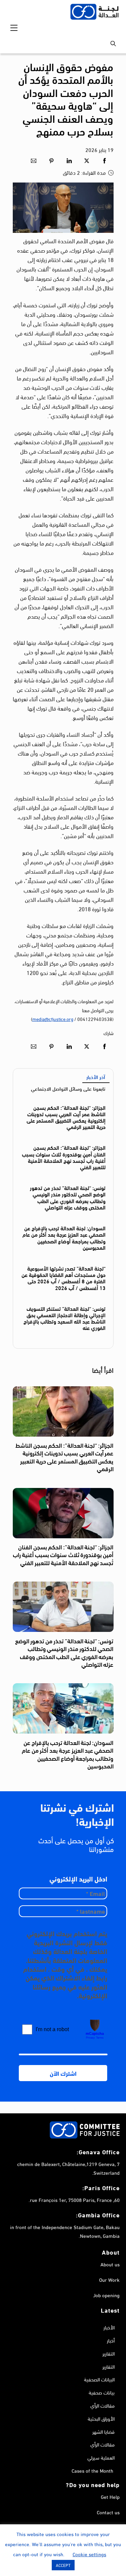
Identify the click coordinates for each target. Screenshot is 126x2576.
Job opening (106, 2295)
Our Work (109, 2279)
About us (110, 2264)
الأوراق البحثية (101, 2418)
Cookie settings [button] (89, 2554)
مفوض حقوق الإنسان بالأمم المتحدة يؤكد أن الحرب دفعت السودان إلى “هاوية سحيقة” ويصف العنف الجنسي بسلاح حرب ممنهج (66, 98)
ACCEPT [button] (63, 2565)
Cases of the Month (92, 2470)
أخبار (111, 2340)
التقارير (109, 2353)
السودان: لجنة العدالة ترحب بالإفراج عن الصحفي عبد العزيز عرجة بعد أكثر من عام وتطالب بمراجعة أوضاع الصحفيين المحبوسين (64, 1238)
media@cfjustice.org (53, 1019)
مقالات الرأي (102, 2405)
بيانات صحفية (102, 2392)
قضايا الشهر (103, 2431)
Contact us (108, 2512)
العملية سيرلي (101, 2457)
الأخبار (109, 2327)
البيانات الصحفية (99, 2379)
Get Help (110, 2496)
